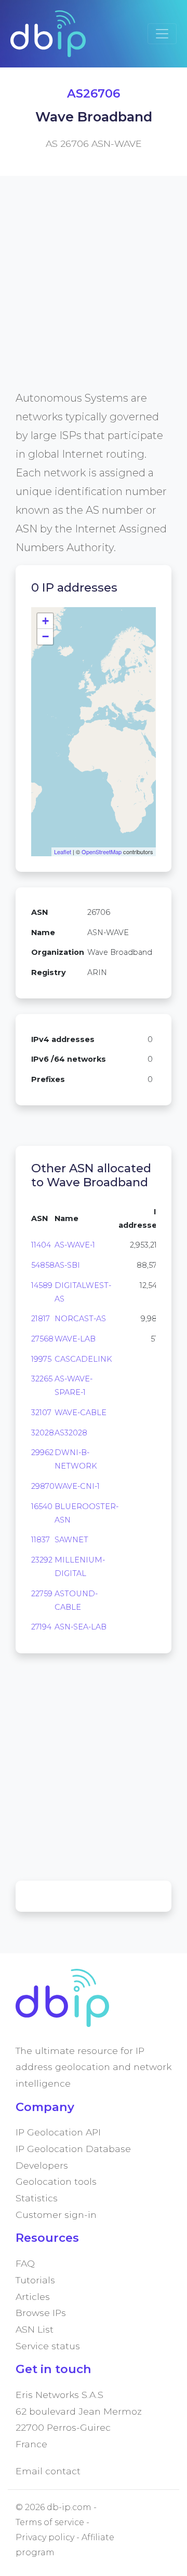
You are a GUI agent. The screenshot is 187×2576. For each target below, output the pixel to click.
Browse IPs (41, 2313)
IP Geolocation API (58, 2132)
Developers (42, 2165)
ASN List (35, 2329)
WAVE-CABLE (81, 1413)
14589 (42, 1285)
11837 (41, 1540)
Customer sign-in (56, 2215)
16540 (42, 1506)
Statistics (37, 2198)
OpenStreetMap (102, 852)
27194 (41, 1627)
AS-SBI (67, 1265)
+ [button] (45, 621)
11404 (41, 1245)
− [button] (45, 636)
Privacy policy (45, 2537)
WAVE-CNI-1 (77, 1486)
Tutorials (35, 2280)
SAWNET (71, 1540)
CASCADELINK (83, 1359)
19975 (41, 1359)
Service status (48, 2346)
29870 (43, 1486)
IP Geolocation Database (73, 2149)
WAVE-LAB (75, 1339)
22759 (42, 1594)
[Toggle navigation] (162, 34)
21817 (41, 1319)
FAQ (25, 2263)
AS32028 (71, 1433)
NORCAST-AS (80, 1319)
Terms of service (50, 2522)
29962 (42, 1453)
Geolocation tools (56, 2181)
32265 (42, 1379)
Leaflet (63, 852)
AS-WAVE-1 (75, 1245)
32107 (41, 1413)
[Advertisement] (94, 295)
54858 (43, 1265)
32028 (43, 1433)
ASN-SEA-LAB (81, 1627)
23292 (42, 1560)
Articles (33, 2297)
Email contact (48, 2471)
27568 (42, 1339)
